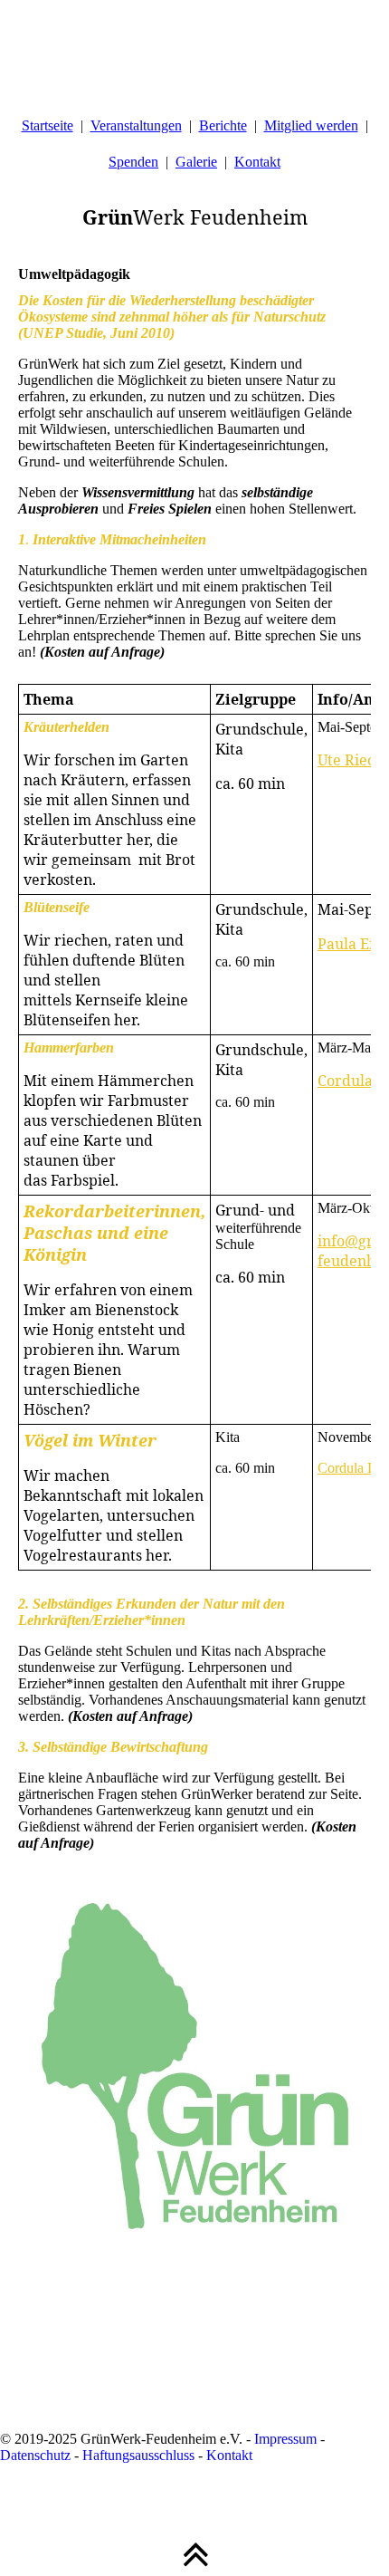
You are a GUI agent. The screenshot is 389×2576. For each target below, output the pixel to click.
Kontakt (257, 162)
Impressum (285, 2439)
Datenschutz (35, 2455)
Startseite (47, 125)
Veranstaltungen (136, 125)
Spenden (133, 162)
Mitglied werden (311, 125)
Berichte (223, 125)
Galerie (196, 162)
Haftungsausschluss (138, 2455)
